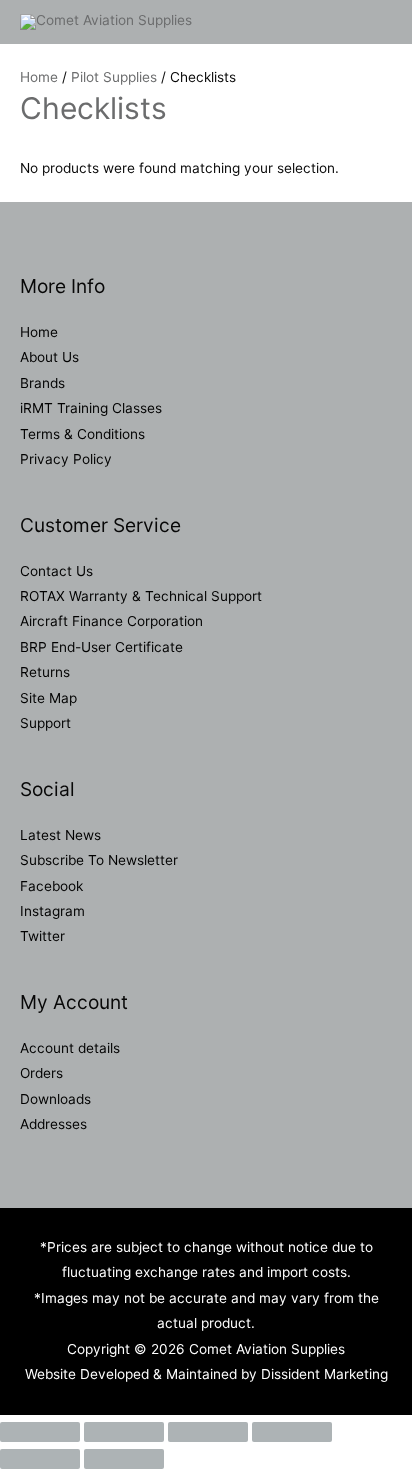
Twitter (42, 936)
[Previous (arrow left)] (40, 1459)
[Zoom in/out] (40, 1432)
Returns (45, 672)
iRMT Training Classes (91, 408)
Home (39, 77)
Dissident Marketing (324, 1374)
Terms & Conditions (82, 434)
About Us (49, 357)
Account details (70, 1048)
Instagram (52, 911)
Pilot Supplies (114, 77)
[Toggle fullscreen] (124, 1432)
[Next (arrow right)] (124, 1459)
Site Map (48, 698)
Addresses (53, 1124)
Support (45, 723)
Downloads (55, 1099)
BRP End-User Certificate (101, 647)
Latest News (60, 835)
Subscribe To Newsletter (99, 860)
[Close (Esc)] (292, 1432)
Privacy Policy (66, 459)
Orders (41, 1073)
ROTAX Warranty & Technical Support (141, 596)
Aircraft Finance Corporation (111, 621)
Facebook (51, 886)
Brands (42, 383)
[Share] (208, 1432)
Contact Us (56, 571)
